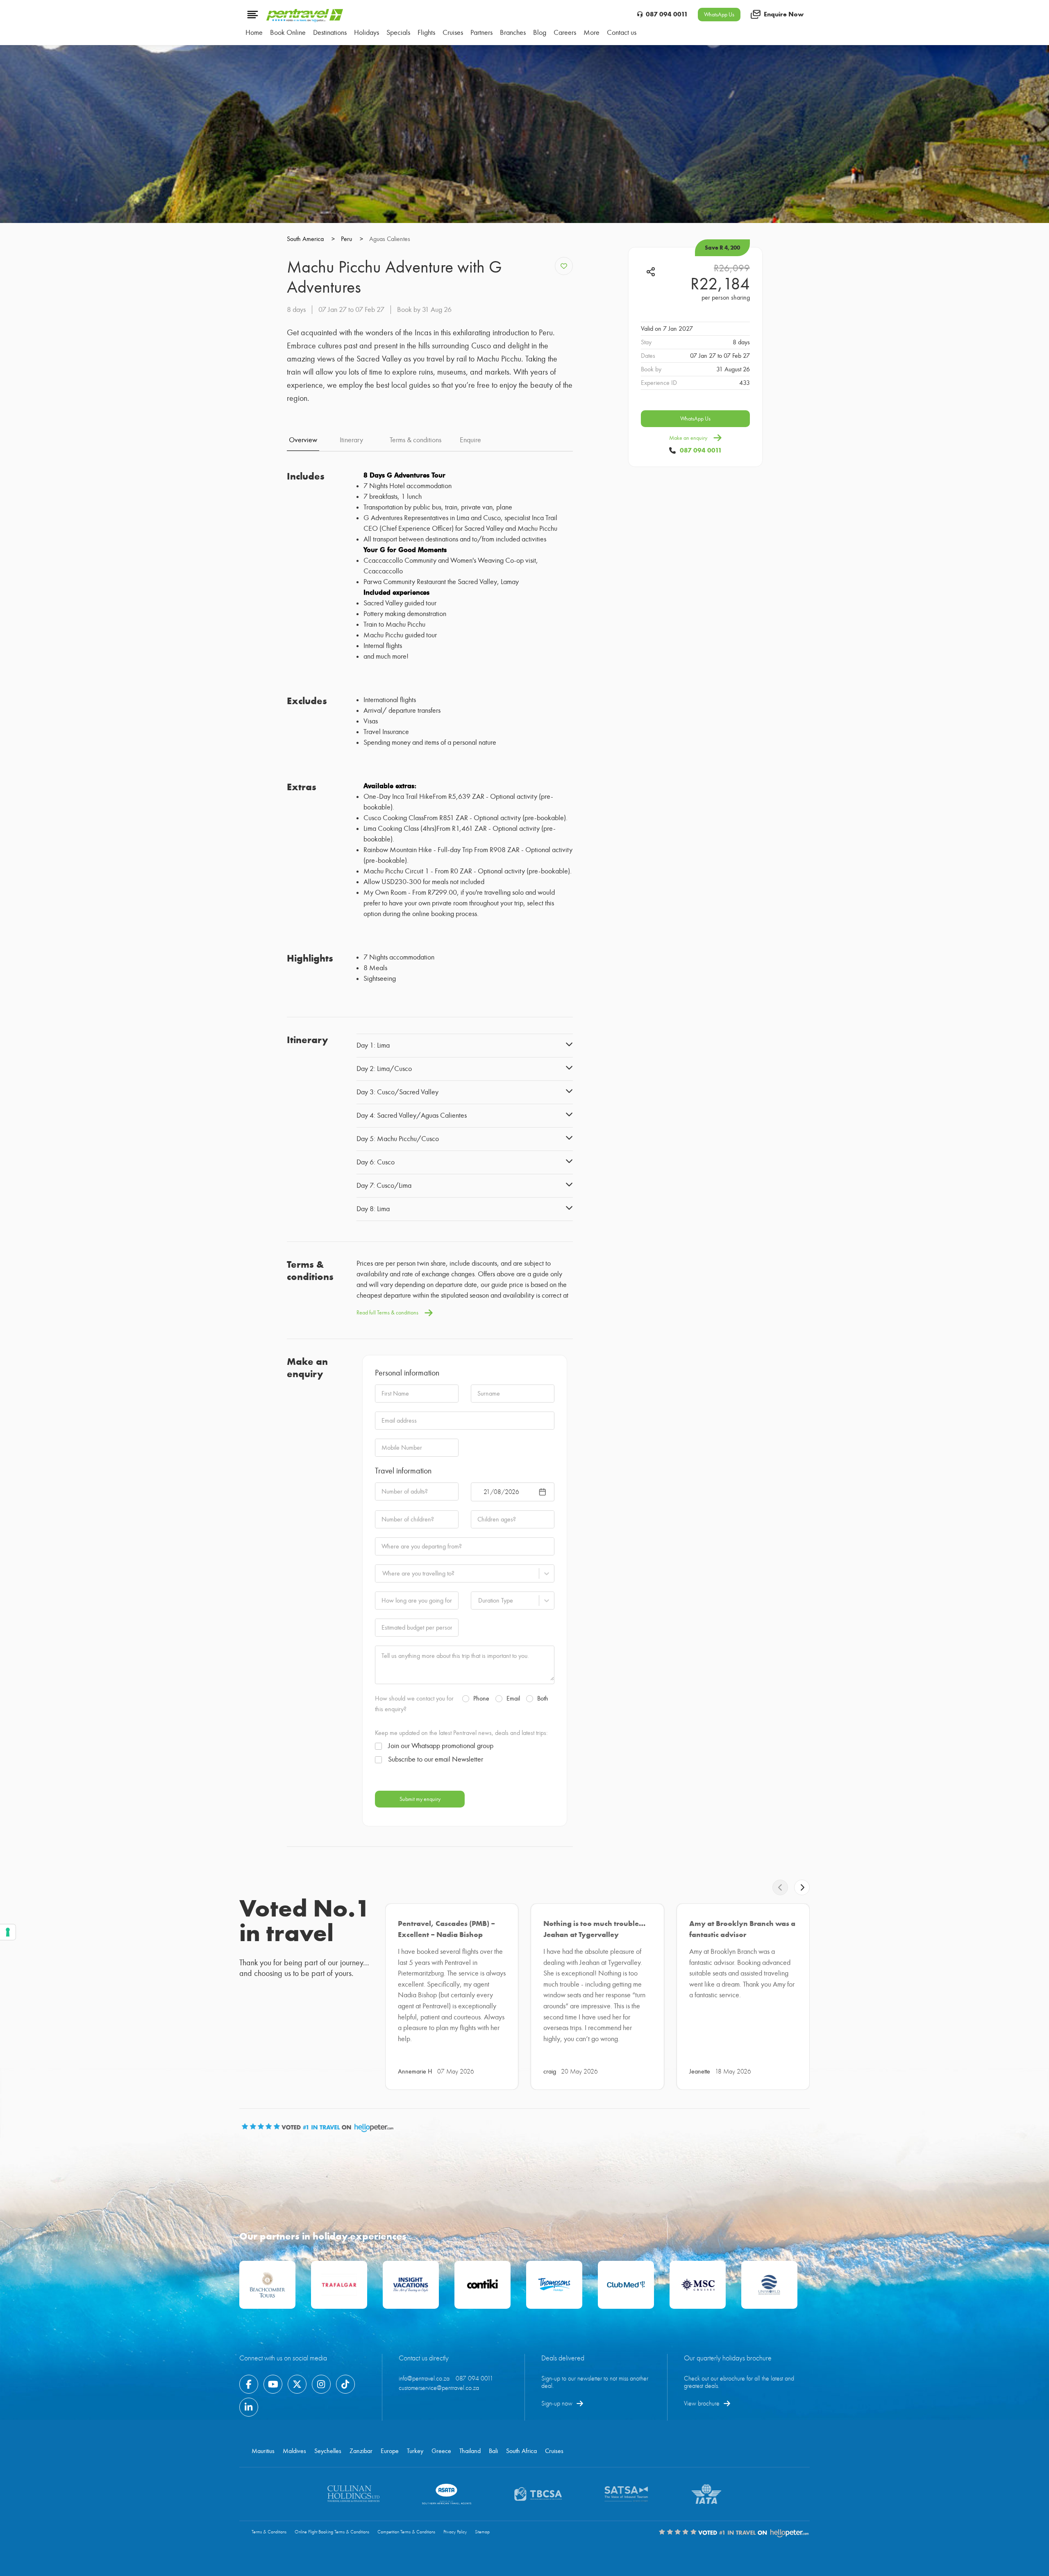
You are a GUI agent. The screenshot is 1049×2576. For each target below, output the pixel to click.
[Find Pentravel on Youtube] (273, 2384)
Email (513, 1698)
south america (311, 239)
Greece (441, 2451)
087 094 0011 (667, 14)
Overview (303, 440)
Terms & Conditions (269, 2532)
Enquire (470, 440)
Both (543, 1698)
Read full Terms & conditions (387, 1313)
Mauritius (263, 2451)
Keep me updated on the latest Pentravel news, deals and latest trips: (461, 1733)
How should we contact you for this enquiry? (414, 1704)
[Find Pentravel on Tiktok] (345, 2384)
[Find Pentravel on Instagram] (321, 2384)
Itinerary (351, 440)
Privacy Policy (455, 2532)
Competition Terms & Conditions (406, 2532)
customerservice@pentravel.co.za (439, 2388)
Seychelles (328, 2451)
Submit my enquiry (420, 1799)
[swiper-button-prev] (780, 1887)
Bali (493, 2451)
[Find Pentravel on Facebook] (249, 2384)
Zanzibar (361, 2451)
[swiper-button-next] (802, 1887)
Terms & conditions (416, 440)
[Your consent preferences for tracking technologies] (8, 1932)
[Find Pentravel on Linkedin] (249, 2407)
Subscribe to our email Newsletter (436, 1760)
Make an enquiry (688, 438)
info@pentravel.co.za (424, 2378)
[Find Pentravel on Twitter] (297, 2384)
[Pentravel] (305, 20)
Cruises (554, 2451)
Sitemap (482, 2532)
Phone (481, 1698)
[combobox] (382, 1573)
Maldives (294, 2451)
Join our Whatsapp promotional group (441, 1746)
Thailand (470, 2451)
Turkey (415, 2451)
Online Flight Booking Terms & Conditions (332, 2532)
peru (352, 239)
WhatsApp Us (719, 15)
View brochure (702, 2403)
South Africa (521, 2451)
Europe (390, 2451)
